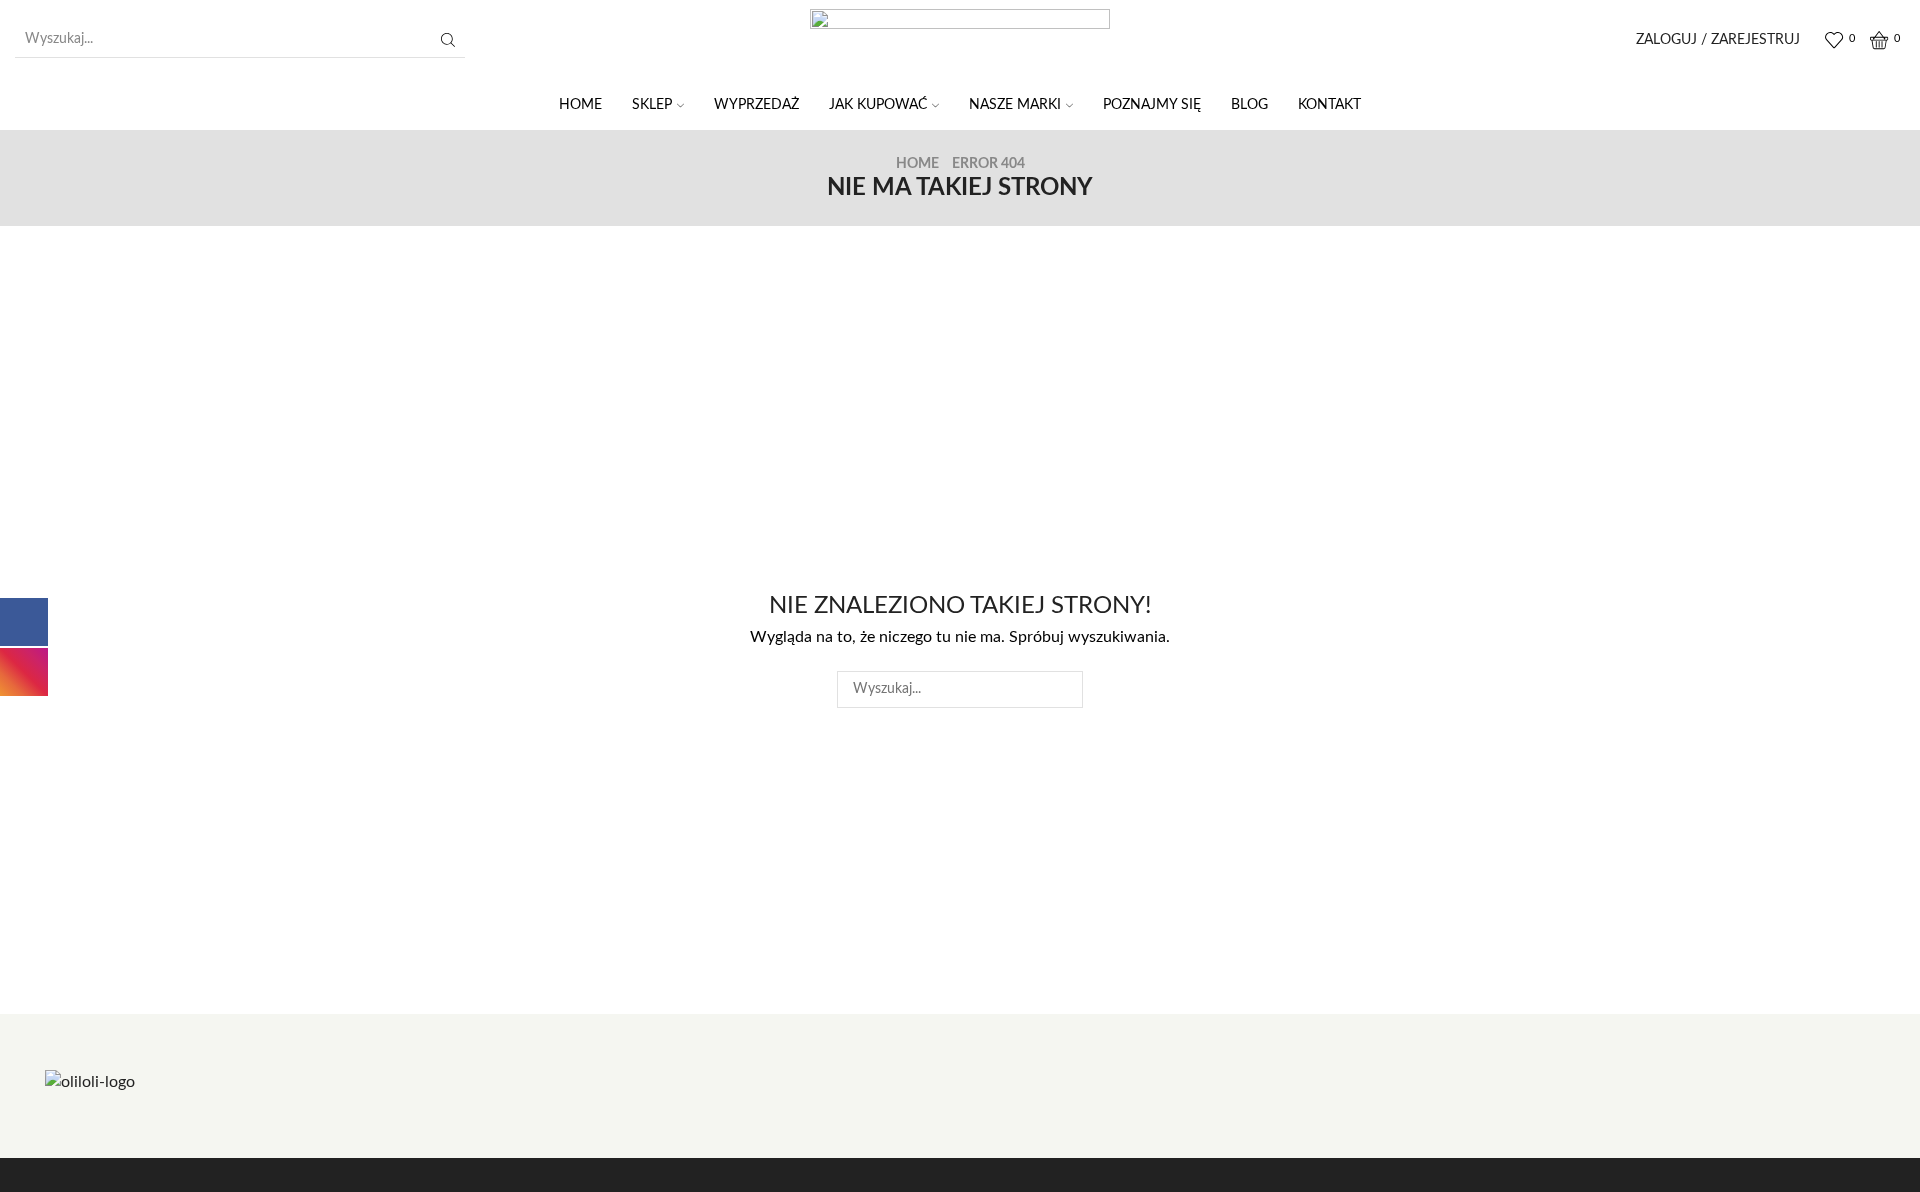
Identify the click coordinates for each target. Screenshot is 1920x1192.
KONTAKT (1329, 105)
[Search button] (448, 40)
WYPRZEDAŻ (756, 105)
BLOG (1249, 105)
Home (917, 164)
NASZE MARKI (1015, 105)
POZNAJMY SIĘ (1152, 105)
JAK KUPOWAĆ (878, 105)
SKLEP (652, 105)
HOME (580, 105)
